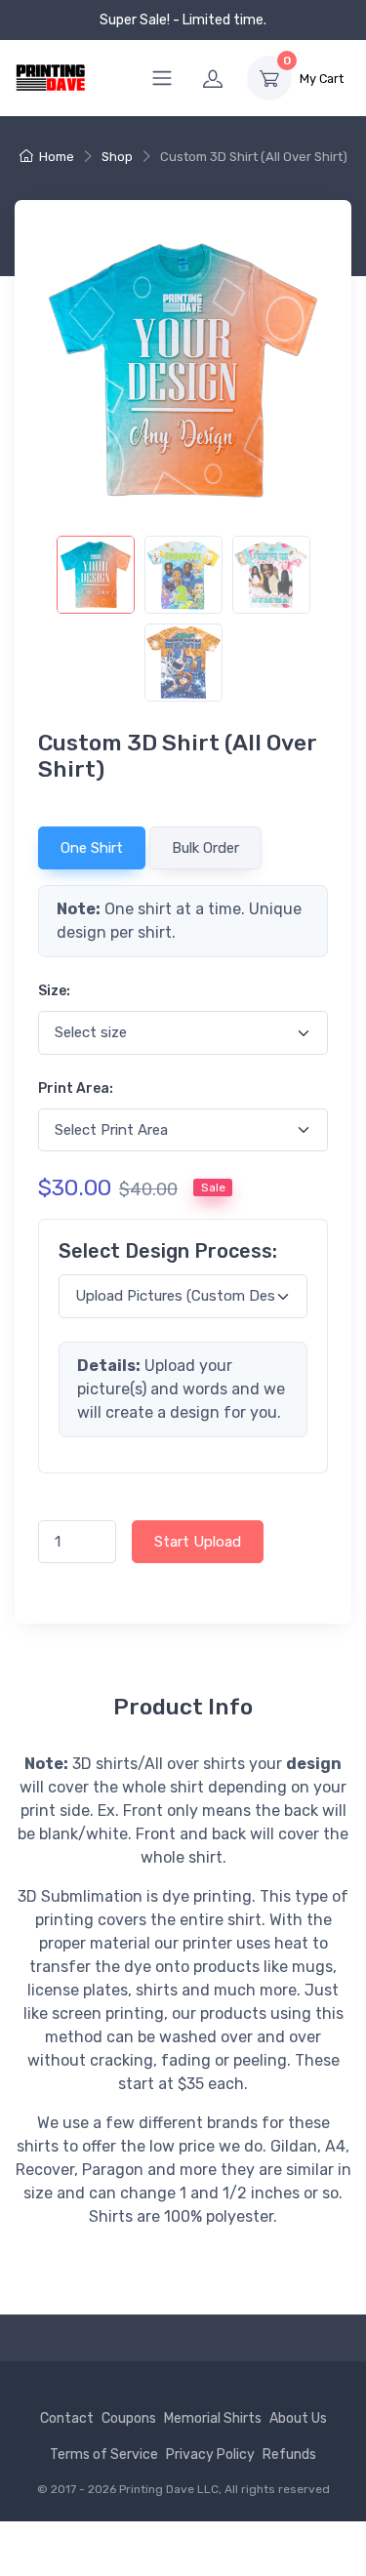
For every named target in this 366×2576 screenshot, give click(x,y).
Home (57, 157)
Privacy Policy (210, 2455)
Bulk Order (205, 848)
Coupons (129, 2418)
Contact (67, 2418)
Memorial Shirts (213, 2418)
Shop (117, 157)
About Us (298, 2418)
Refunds (289, 2455)
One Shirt (92, 848)
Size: (54, 991)
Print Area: (76, 1088)
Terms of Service (104, 2455)
